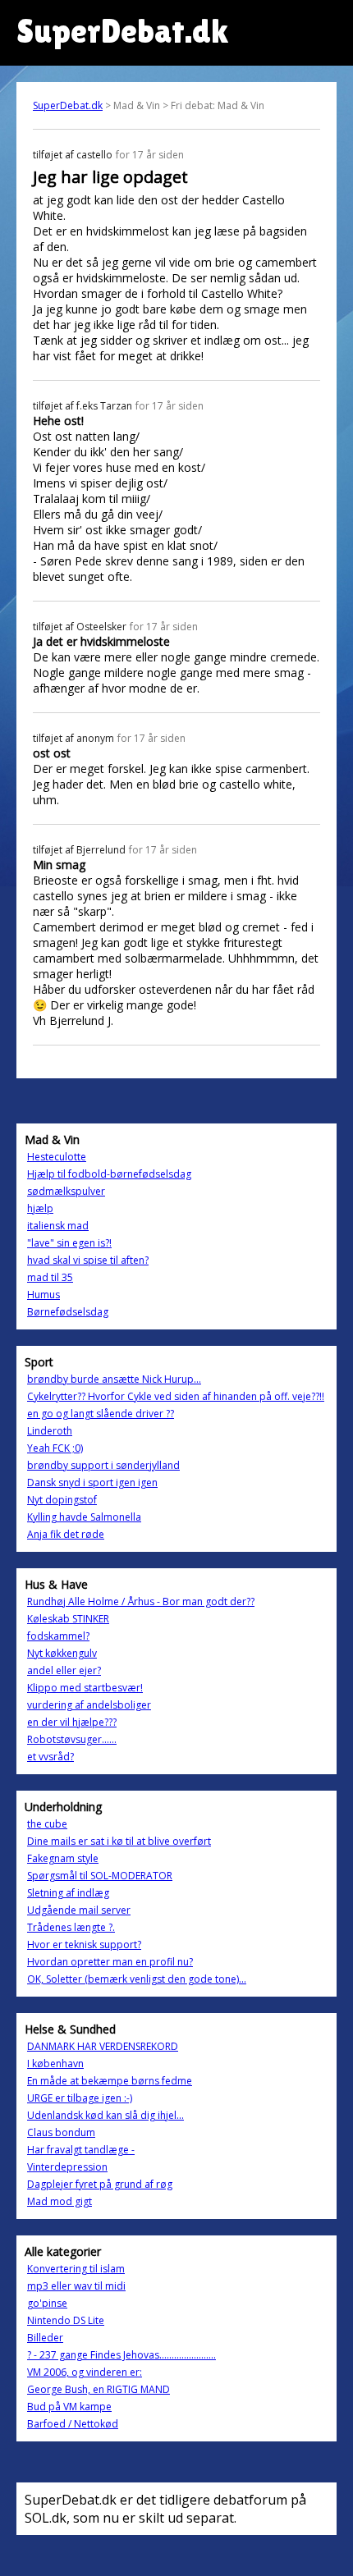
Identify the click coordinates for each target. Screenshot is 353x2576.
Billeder (45, 2338)
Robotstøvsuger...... (72, 1739)
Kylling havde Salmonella (84, 1517)
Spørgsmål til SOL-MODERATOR (100, 1876)
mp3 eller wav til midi (76, 2286)
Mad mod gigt (60, 2201)
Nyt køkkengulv (62, 1653)
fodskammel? (58, 1636)
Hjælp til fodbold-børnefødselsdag (109, 1174)
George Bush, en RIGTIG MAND (99, 2389)
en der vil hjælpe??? (72, 1722)
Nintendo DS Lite (66, 2320)
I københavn (55, 2064)
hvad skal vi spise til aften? (88, 1260)
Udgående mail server (79, 1910)
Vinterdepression (67, 2167)
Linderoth (50, 1431)
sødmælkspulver (66, 1191)
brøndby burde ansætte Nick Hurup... (114, 1379)
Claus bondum (61, 2132)
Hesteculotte (57, 1157)
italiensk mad (58, 1226)
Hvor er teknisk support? (84, 1945)
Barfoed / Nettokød (73, 2424)
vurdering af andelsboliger (89, 1705)
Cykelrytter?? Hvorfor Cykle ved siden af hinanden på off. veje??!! (176, 1396)
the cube (47, 1824)
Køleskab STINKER (68, 1619)
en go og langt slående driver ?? (101, 1414)
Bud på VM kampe (69, 2407)
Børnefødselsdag (68, 1312)
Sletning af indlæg (68, 1893)
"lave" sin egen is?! (69, 1243)
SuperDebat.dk (68, 105)
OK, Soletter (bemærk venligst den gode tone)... (137, 1979)
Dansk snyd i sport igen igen (92, 1482)
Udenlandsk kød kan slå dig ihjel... (105, 2115)
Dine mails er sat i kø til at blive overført (119, 1841)
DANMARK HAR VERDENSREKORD (103, 2046)
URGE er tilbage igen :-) (80, 2098)
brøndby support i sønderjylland (103, 1465)
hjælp (40, 1208)
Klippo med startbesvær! (85, 1688)
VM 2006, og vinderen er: (85, 2372)
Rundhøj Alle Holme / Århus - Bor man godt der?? (141, 1601)
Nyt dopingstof (62, 1500)
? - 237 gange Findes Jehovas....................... (121, 2355)
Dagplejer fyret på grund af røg (100, 2184)
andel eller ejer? (64, 1670)
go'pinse (47, 2303)
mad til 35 (50, 1277)
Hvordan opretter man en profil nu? (110, 1962)
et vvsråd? (50, 1757)
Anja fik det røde (66, 1534)
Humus (44, 1295)
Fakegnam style (63, 1858)
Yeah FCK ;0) (55, 1448)
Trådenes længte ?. (71, 1927)
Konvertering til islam (76, 2269)
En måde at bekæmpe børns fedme (110, 2081)
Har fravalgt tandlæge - (81, 2150)
